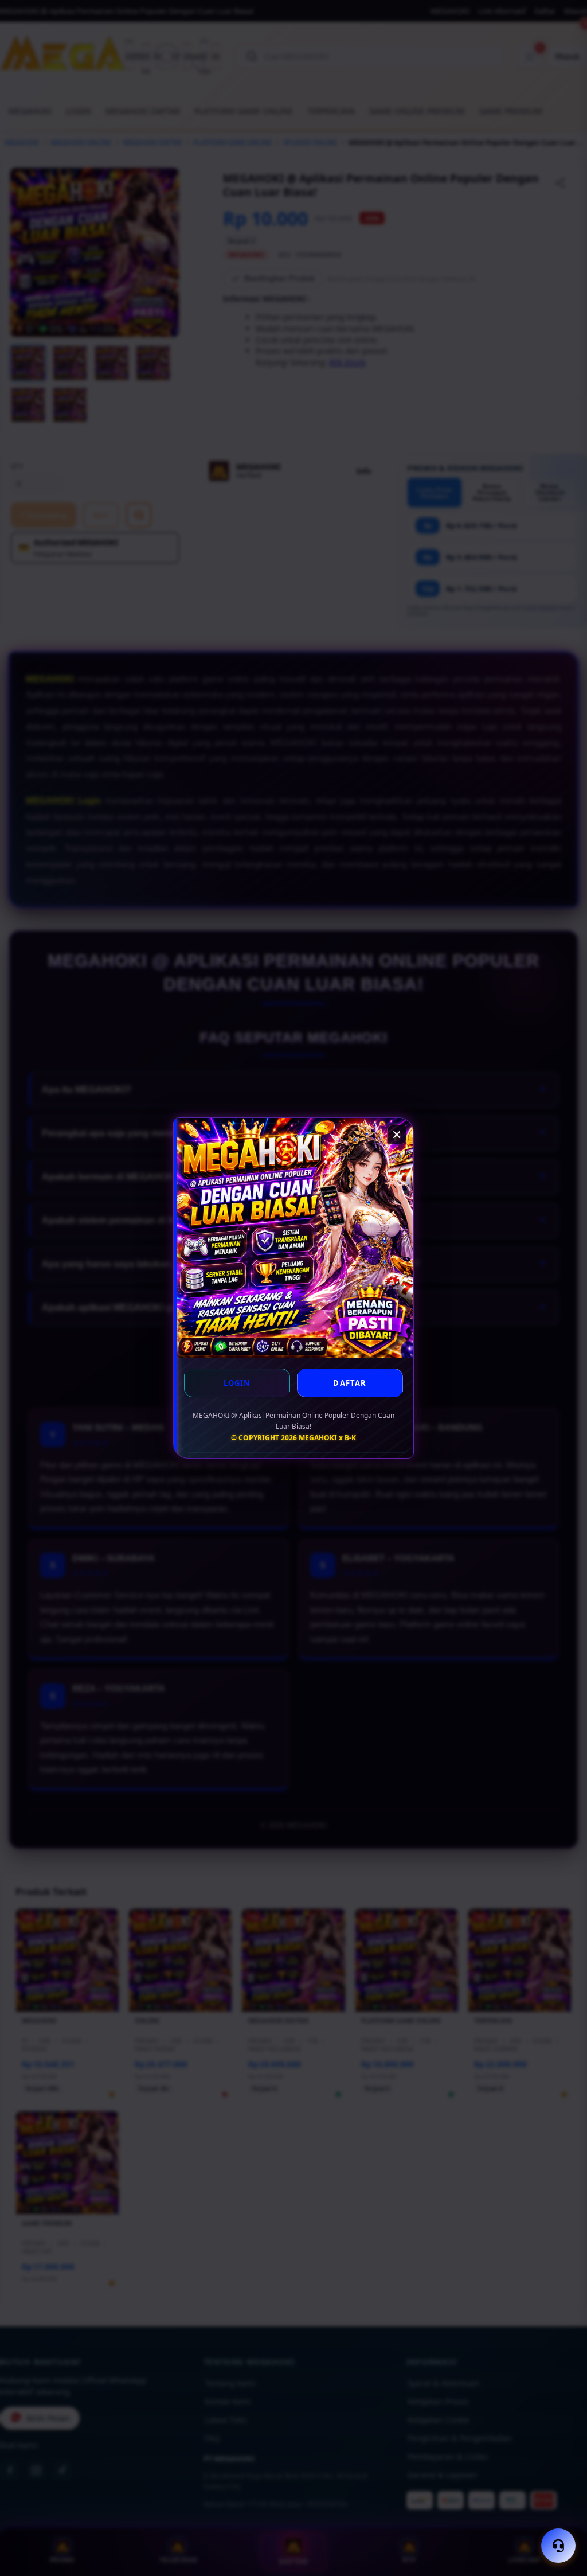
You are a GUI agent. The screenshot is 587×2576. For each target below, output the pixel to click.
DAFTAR (350, 1383)
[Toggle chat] (558, 2546)
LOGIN (237, 1383)
